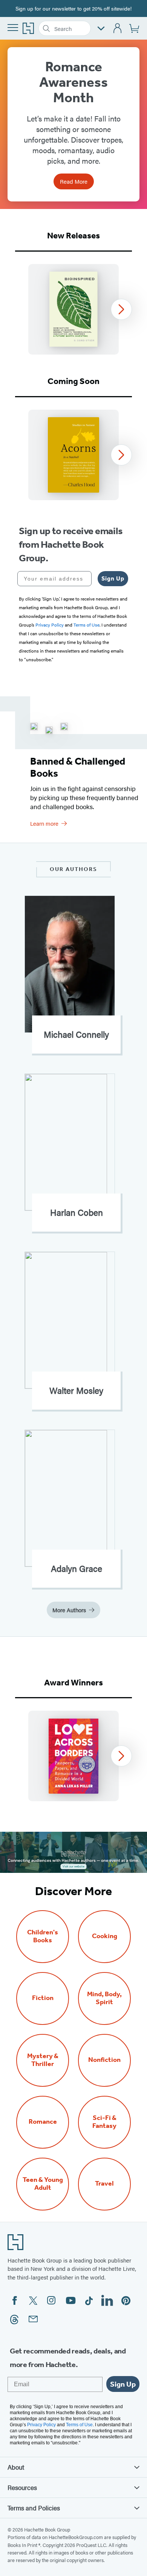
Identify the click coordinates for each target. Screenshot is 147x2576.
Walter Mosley (76, 1390)
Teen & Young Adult (43, 2184)
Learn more (44, 823)
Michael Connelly (76, 1034)
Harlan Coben (77, 1212)
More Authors (69, 1610)
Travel (104, 2184)
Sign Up (113, 578)
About (16, 2467)
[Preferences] (101, 28)
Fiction (43, 1998)
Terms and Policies (34, 2508)
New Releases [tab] (73, 236)
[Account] (118, 28)
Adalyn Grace (77, 1568)
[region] (73, 309)
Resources (22, 2487)
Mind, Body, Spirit (104, 1998)
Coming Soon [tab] (73, 381)
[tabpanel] (73, 309)
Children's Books (43, 1936)
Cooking (105, 1936)
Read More (74, 181)
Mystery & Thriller (43, 2060)
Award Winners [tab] (73, 1683)
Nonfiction (104, 2060)
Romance (43, 2122)
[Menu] (13, 28)
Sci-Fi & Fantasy (104, 2122)
